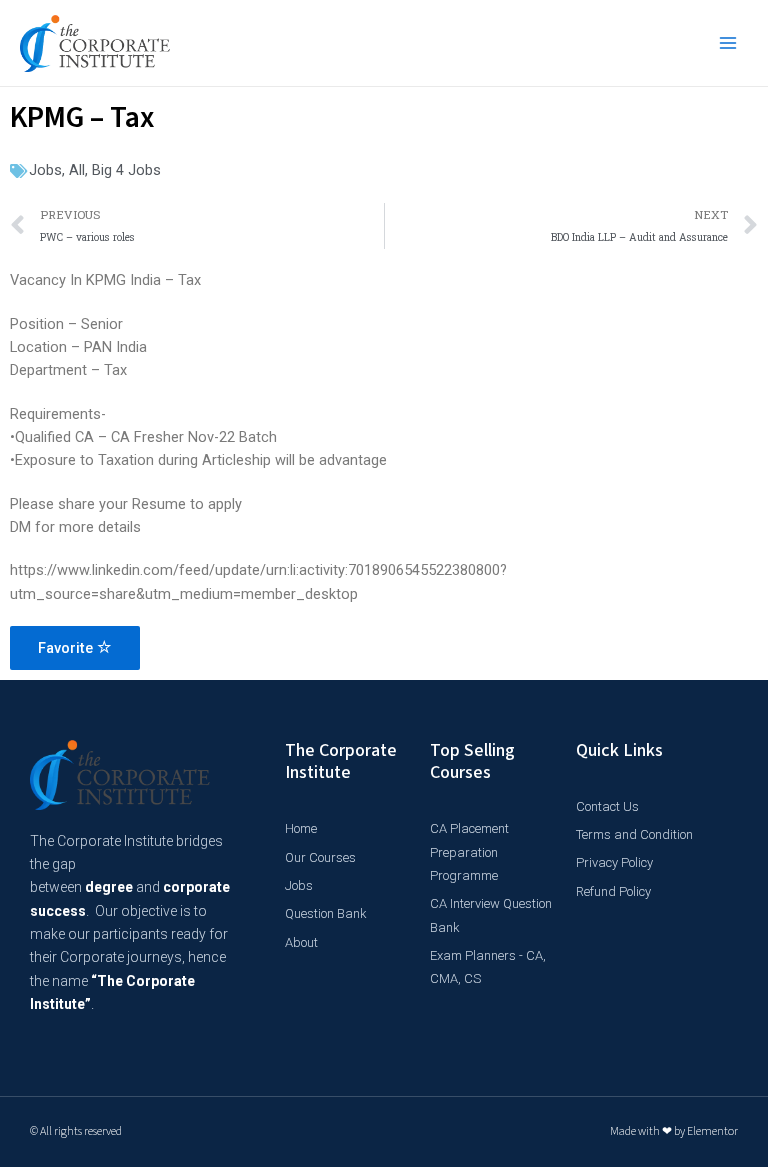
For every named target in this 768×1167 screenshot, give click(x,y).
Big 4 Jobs (126, 170)
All (77, 170)
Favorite (67, 648)
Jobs (45, 170)
